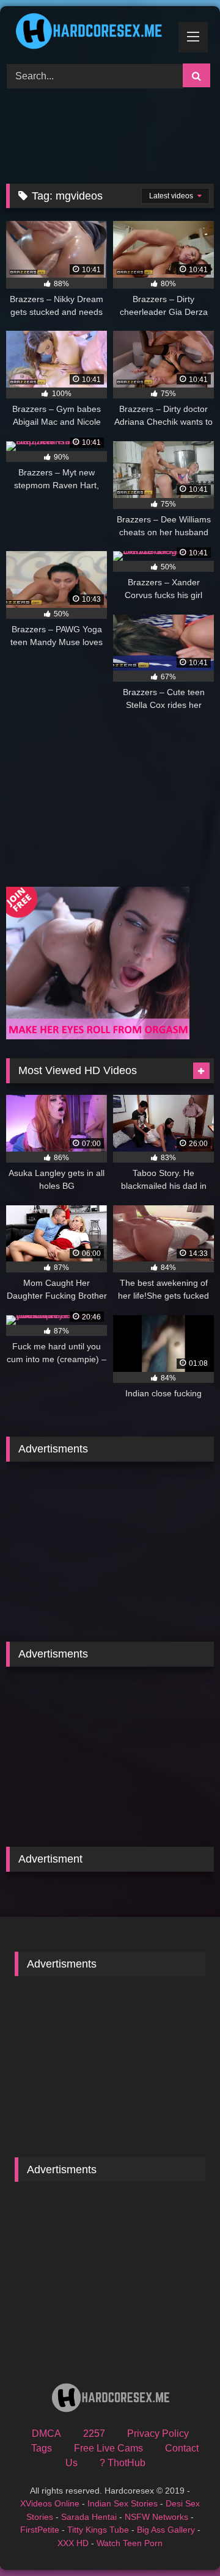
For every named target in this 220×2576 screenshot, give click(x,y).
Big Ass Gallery (166, 2530)
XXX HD (73, 2543)
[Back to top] (182, 2540)
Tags (42, 2448)
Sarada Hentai (89, 2517)
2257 (94, 2433)
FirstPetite (40, 2530)
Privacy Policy (158, 2433)
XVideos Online (50, 2503)
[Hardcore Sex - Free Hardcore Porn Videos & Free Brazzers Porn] (90, 33)
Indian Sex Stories (123, 2503)
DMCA (46, 2433)
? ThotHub (123, 2463)
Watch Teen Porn (130, 2543)
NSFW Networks (156, 2517)
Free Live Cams (108, 2448)
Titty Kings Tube (98, 2530)
